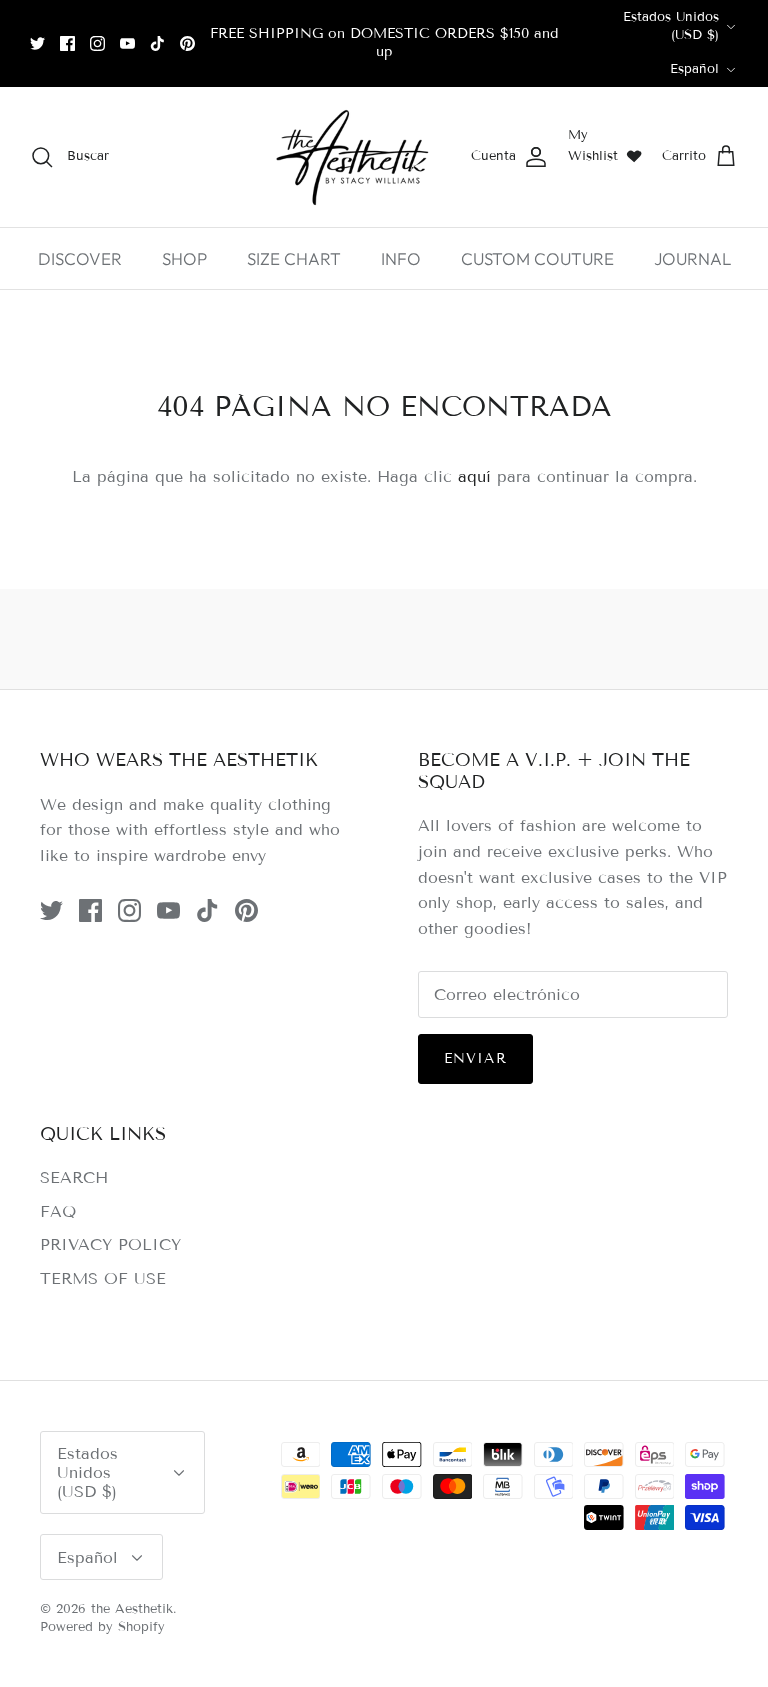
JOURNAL (692, 258)
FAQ (58, 1211)
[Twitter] (37, 43)
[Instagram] (97, 43)
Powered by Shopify (102, 1627)
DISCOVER (80, 258)
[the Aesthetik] (351, 157)
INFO (401, 258)
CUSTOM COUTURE (537, 258)
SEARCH (74, 1177)
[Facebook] (67, 43)
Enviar (475, 1058)
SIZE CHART (294, 258)
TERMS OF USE (103, 1278)
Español (694, 69)
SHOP (184, 258)
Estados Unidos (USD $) (671, 26)
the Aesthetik (132, 1609)
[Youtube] (127, 43)
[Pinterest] (187, 43)
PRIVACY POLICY (110, 1244)
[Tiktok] (157, 43)
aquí (474, 476)
